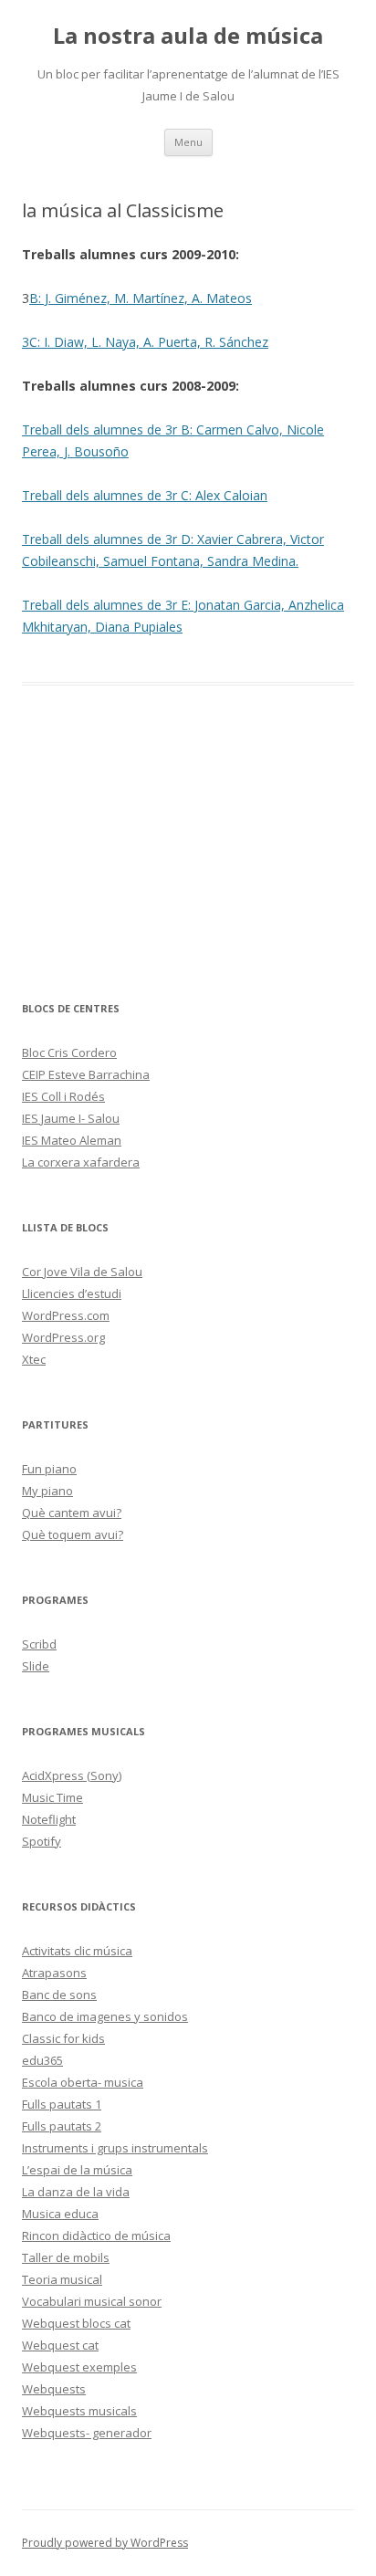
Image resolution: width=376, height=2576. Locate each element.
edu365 (42, 2060)
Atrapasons (54, 1973)
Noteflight (49, 1819)
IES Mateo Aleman (72, 1140)
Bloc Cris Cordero (69, 1052)
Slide (36, 1666)
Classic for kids (63, 2038)
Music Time (52, 1797)
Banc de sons (59, 1995)
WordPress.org (63, 1337)
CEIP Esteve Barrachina (86, 1074)
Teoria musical (62, 2279)
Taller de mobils (66, 2257)
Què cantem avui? (72, 1513)
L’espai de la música (77, 2170)
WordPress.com (66, 1315)
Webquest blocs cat (76, 2323)
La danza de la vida (76, 2192)
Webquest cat (60, 2345)
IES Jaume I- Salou (71, 1118)
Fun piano (49, 1469)
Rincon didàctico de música (96, 2236)
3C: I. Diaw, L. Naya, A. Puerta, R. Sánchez (145, 342)
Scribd (39, 1644)
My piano (47, 1491)
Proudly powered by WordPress (105, 2543)
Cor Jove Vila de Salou (82, 1272)
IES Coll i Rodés (63, 1096)
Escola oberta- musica (83, 2082)
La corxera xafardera (81, 1162)
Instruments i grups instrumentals (115, 2148)
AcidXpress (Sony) (72, 1775)
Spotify (42, 1841)
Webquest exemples (79, 2367)
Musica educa (60, 2214)
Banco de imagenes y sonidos (105, 2016)
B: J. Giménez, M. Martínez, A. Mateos (141, 298)
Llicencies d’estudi (72, 1293)
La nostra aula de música (188, 36)
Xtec (34, 1359)
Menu (188, 142)
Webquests (54, 2389)
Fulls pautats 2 (62, 2126)
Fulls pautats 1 (62, 2104)
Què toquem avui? (73, 1534)
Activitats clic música (77, 1951)
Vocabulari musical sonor (92, 2301)
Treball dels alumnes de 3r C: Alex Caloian (145, 495)
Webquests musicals (79, 2411)
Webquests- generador (87, 2433)
